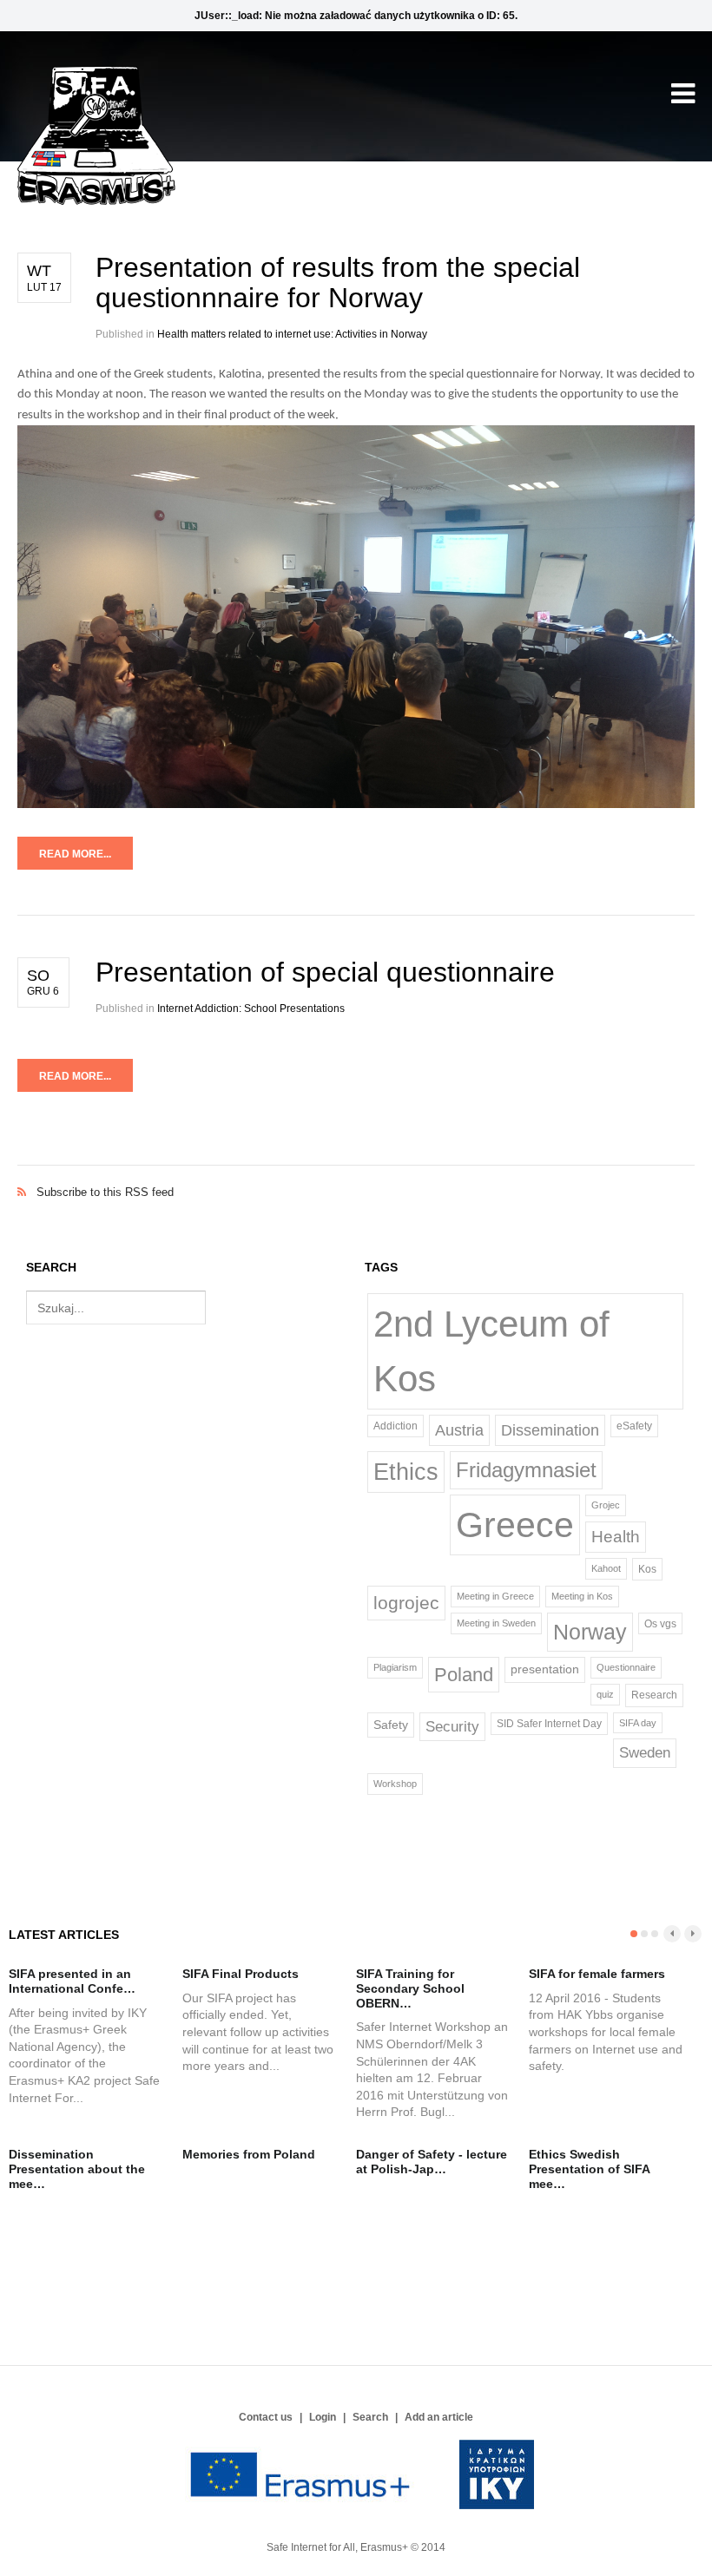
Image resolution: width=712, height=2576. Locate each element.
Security (452, 1726)
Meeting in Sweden (496, 1623)
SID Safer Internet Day (549, 1724)
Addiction (396, 1426)
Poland (464, 1675)
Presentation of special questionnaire (325, 972)
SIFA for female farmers (597, 1974)
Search (370, 2417)
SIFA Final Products (241, 1974)
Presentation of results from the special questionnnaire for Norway (338, 283)
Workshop (395, 1784)
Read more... (75, 854)
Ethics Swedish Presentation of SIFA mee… (589, 2169)
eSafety (634, 1426)
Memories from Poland (249, 2154)
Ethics (406, 1472)
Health (616, 1537)
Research (654, 1695)
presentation (545, 1669)
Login (323, 2417)
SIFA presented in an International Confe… (72, 1981)
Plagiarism (395, 1667)
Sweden (645, 1752)
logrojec (406, 1603)
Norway (590, 1632)
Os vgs (660, 1623)
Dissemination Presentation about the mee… (77, 2169)
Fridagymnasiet (526, 1470)
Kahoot (606, 1568)
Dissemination (550, 1430)
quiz (605, 1694)
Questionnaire (626, 1667)
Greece (515, 1525)
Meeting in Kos (582, 1596)
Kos (647, 1569)
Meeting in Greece (495, 1596)
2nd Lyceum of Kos (491, 1351)
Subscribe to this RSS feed (356, 1174)
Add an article (439, 2417)
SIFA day (638, 1723)
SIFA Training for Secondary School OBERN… (410, 1988)
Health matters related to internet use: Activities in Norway (292, 334)
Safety (391, 1725)
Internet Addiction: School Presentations (251, 1009)
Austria (459, 1430)
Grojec (606, 1505)
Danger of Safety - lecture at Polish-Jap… (432, 2162)
